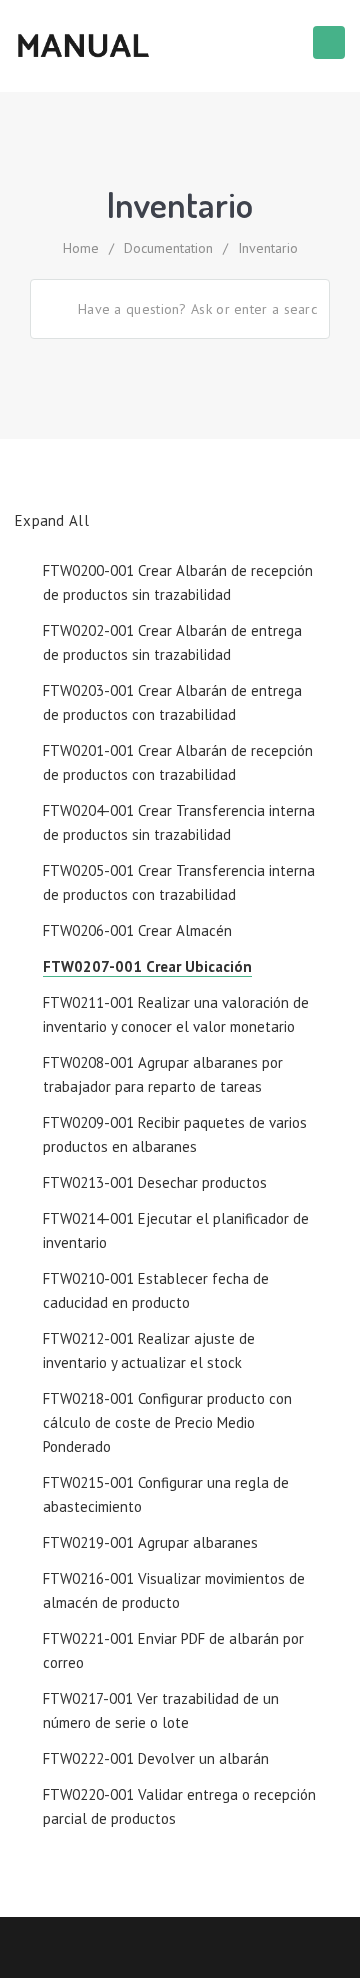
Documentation (168, 248)
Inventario (268, 248)
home (81, 248)
